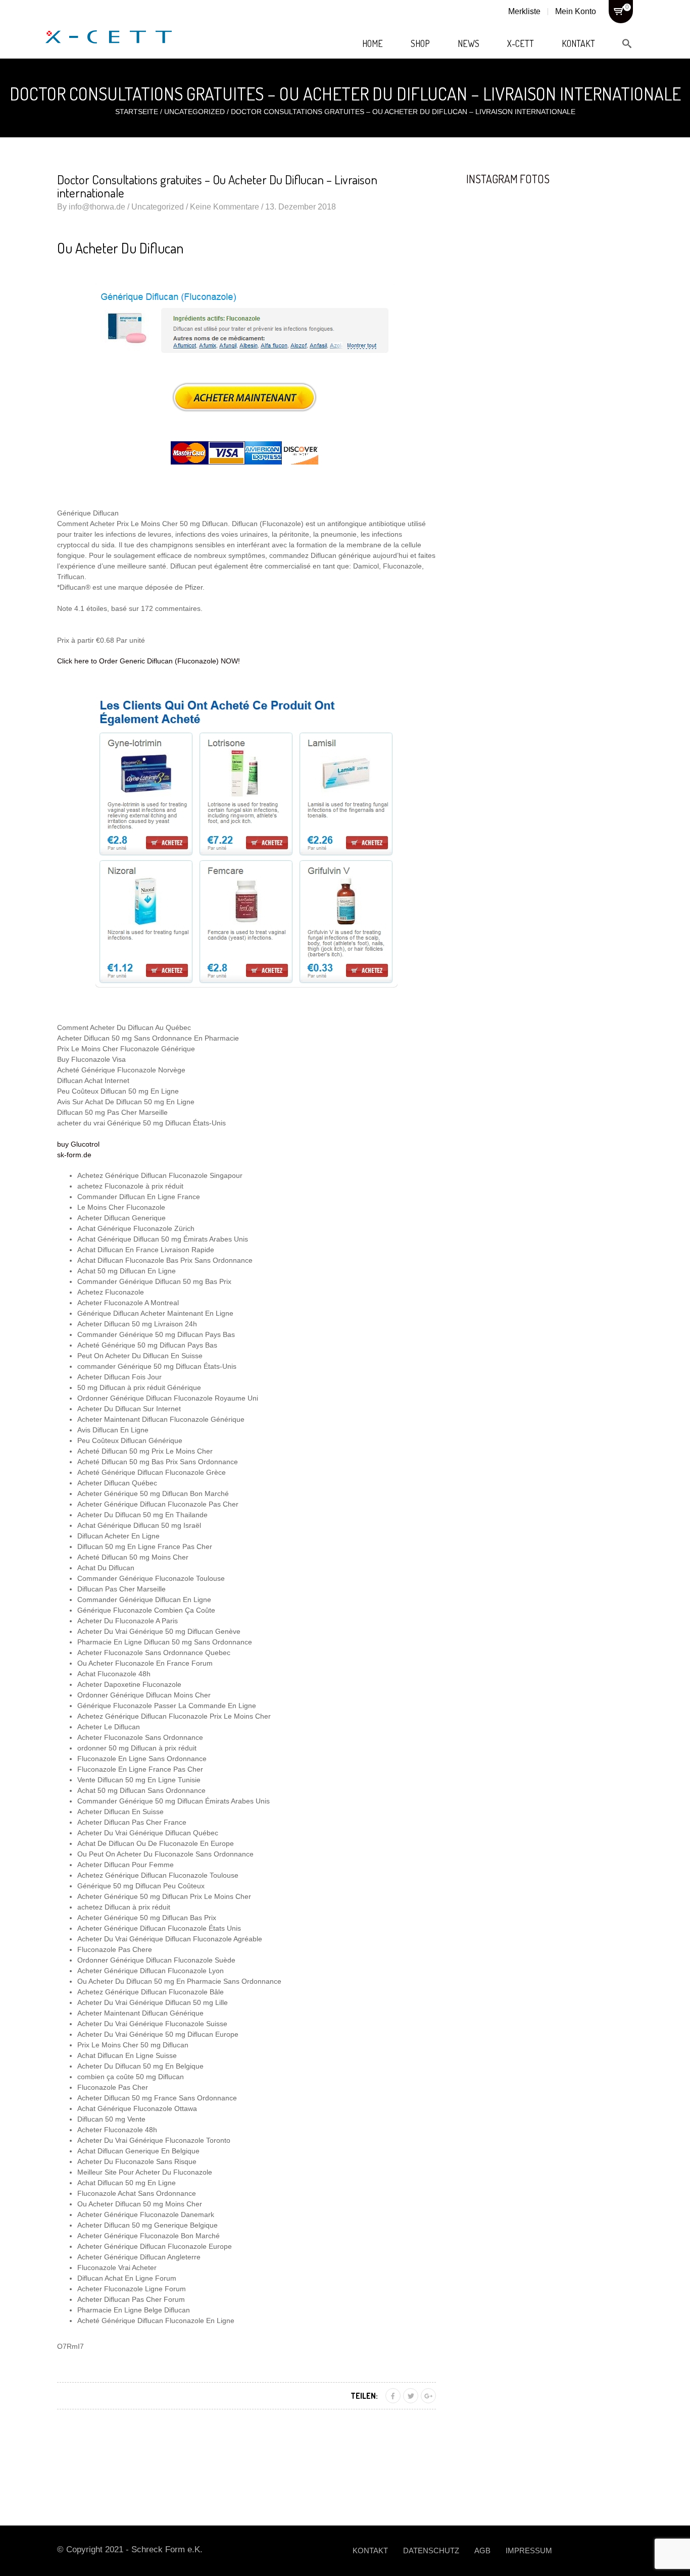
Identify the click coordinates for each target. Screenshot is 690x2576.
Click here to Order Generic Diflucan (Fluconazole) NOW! (149, 661)
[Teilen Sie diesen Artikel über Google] (428, 2396)
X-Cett (521, 43)
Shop (420, 43)
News (469, 43)
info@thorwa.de (97, 207)
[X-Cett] (109, 26)
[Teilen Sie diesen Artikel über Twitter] (411, 2396)
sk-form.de (74, 1155)
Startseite (137, 112)
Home (373, 43)
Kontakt (578, 43)
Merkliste (524, 11)
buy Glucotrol (78, 1144)
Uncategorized (194, 112)
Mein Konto (576, 11)
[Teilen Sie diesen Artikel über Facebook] (393, 2396)
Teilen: (364, 2396)
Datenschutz (431, 2551)
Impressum (529, 2551)
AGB (482, 2551)
